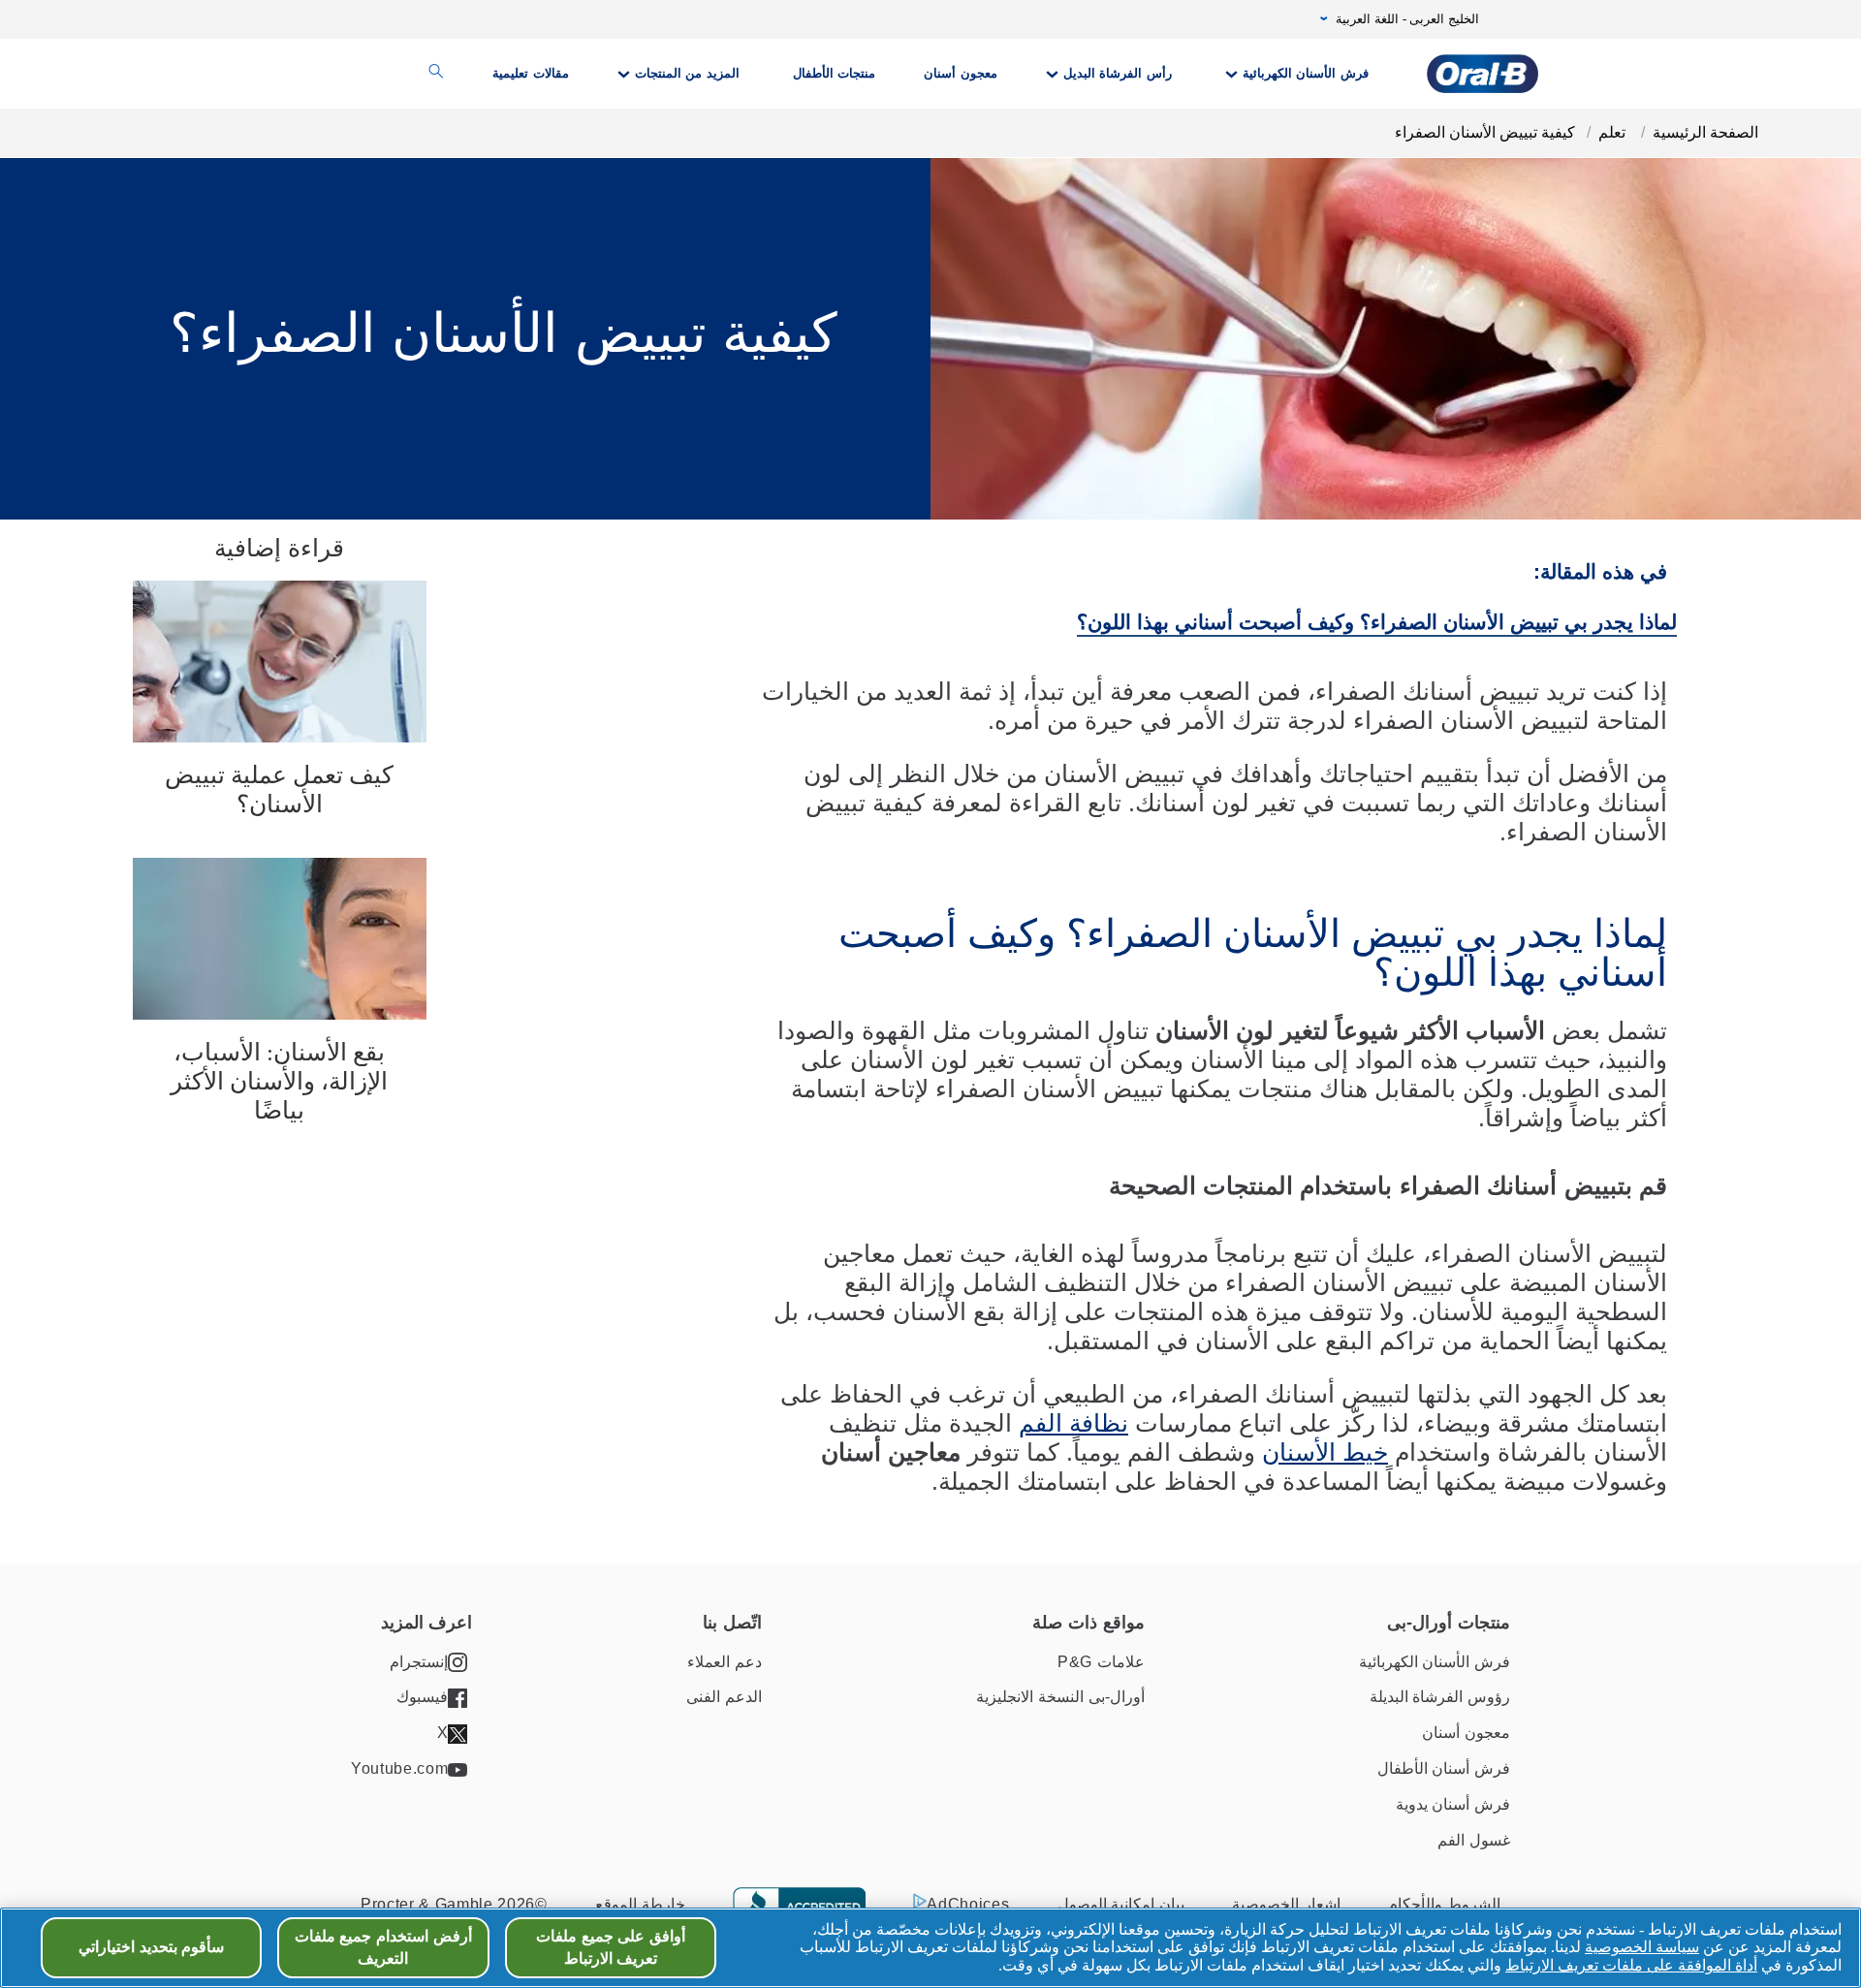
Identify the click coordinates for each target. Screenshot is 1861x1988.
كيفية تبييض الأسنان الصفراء (1485, 132)
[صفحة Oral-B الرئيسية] (1482, 74)
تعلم (1614, 132)
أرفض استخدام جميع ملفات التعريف (383, 1947)
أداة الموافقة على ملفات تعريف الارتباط (1631, 1965)
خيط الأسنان (1325, 1452)
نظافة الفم (1073, 1423)
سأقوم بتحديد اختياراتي (152, 1947)
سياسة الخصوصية (1642, 1947)
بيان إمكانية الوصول (1121, 1904)
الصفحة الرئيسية (1705, 132)
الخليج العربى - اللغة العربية (1407, 19)
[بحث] (436, 74)
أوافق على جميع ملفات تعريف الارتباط (611, 1947)
